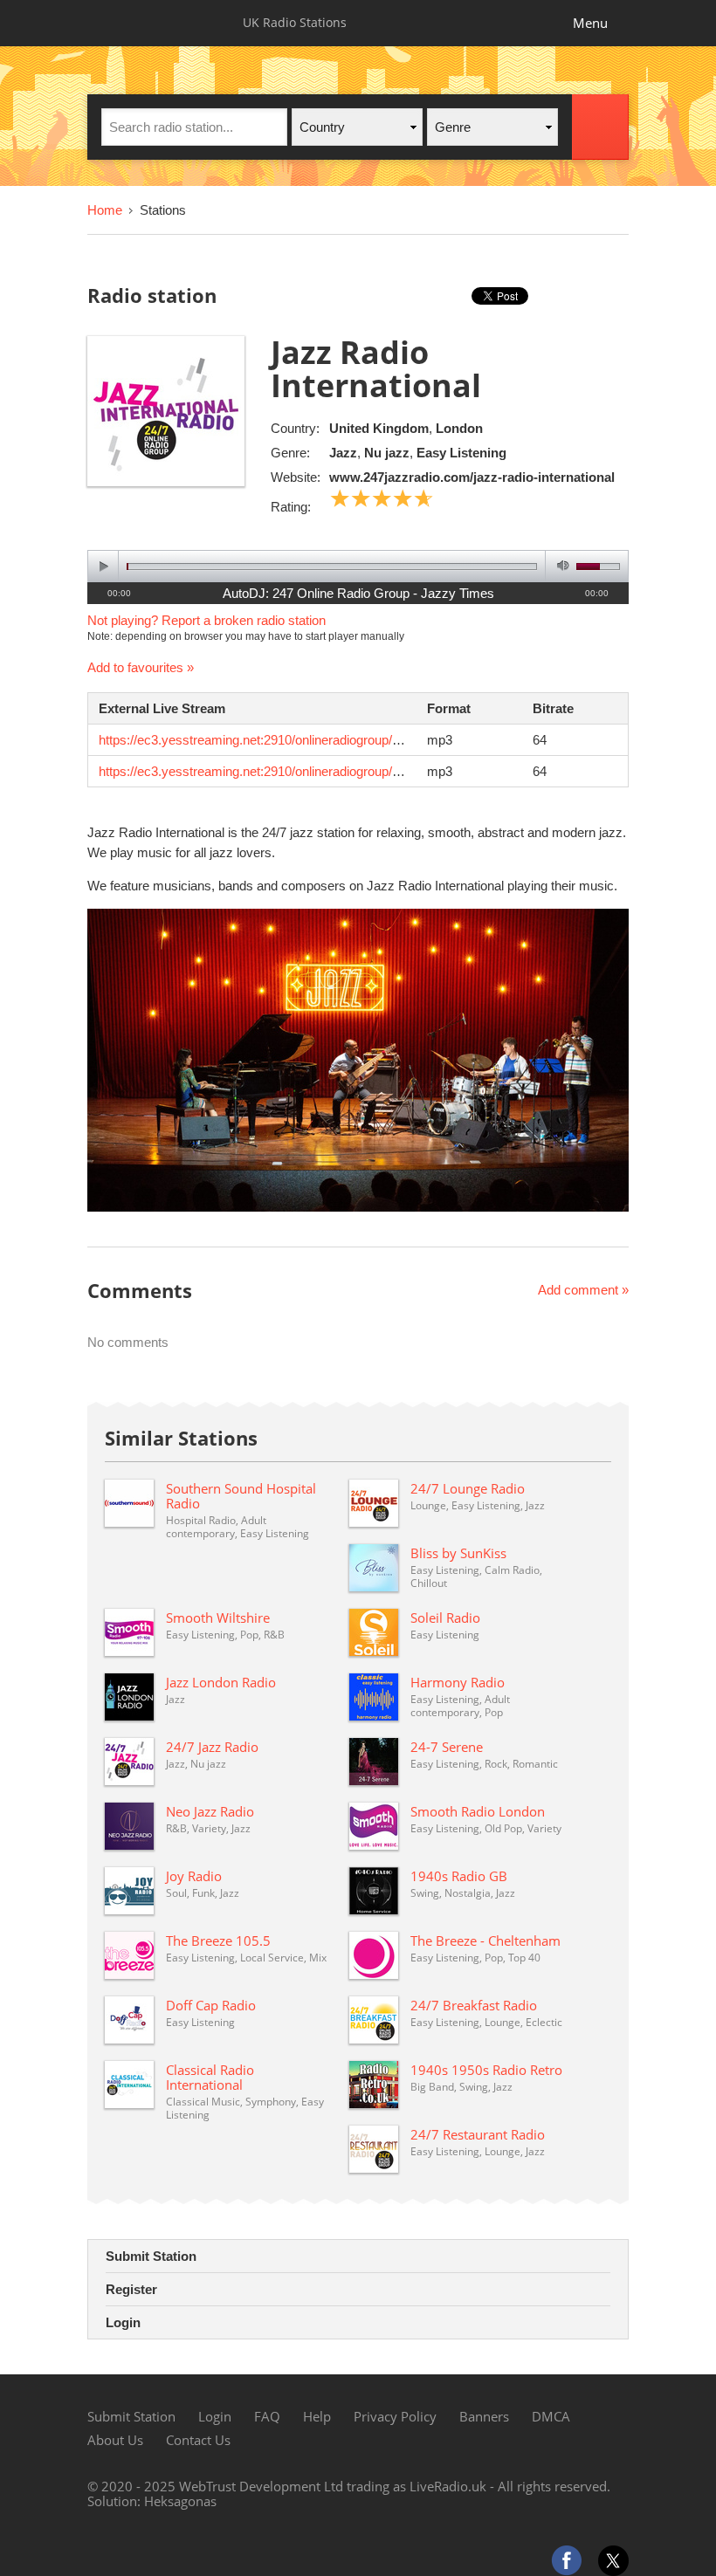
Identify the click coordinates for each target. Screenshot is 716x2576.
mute (560, 566)
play (103, 566)
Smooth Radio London (478, 1811)
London (459, 428)
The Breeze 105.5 (218, 1941)
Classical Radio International (210, 2077)
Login (123, 2322)
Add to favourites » (141, 667)
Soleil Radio (445, 1618)
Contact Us (198, 2440)
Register (131, 2289)
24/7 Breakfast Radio (474, 2005)
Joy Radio (194, 1876)
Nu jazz (387, 453)
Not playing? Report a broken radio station (207, 620)
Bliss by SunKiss (458, 1553)
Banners (484, 2416)
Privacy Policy (395, 2416)
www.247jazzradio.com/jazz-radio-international (472, 477)
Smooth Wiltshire (218, 1618)
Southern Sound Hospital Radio (241, 1496)
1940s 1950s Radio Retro (486, 2070)
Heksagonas (180, 2501)
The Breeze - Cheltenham (485, 1941)
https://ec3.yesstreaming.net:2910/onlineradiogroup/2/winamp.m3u (287, 740)
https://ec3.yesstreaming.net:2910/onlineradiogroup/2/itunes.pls (278, 771)
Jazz (343, 453)
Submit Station (151, 2256)
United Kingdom (379, 428)
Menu (590, 23)
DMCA (551, 2416)
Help (317, 2416)
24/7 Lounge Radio (468, 1488)
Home (105, 210)
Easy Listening (461, 453)
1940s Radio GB (459, 1876)
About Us (115, 2440)
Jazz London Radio (221, 1682)
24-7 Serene (447, 1747)
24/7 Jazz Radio (212, 1747)
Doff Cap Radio (211, 2005)
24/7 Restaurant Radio (478, 2134)
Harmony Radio (458, 1682)
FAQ (267, 2416)
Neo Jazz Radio (210, 1811)
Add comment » (583, 1290)
